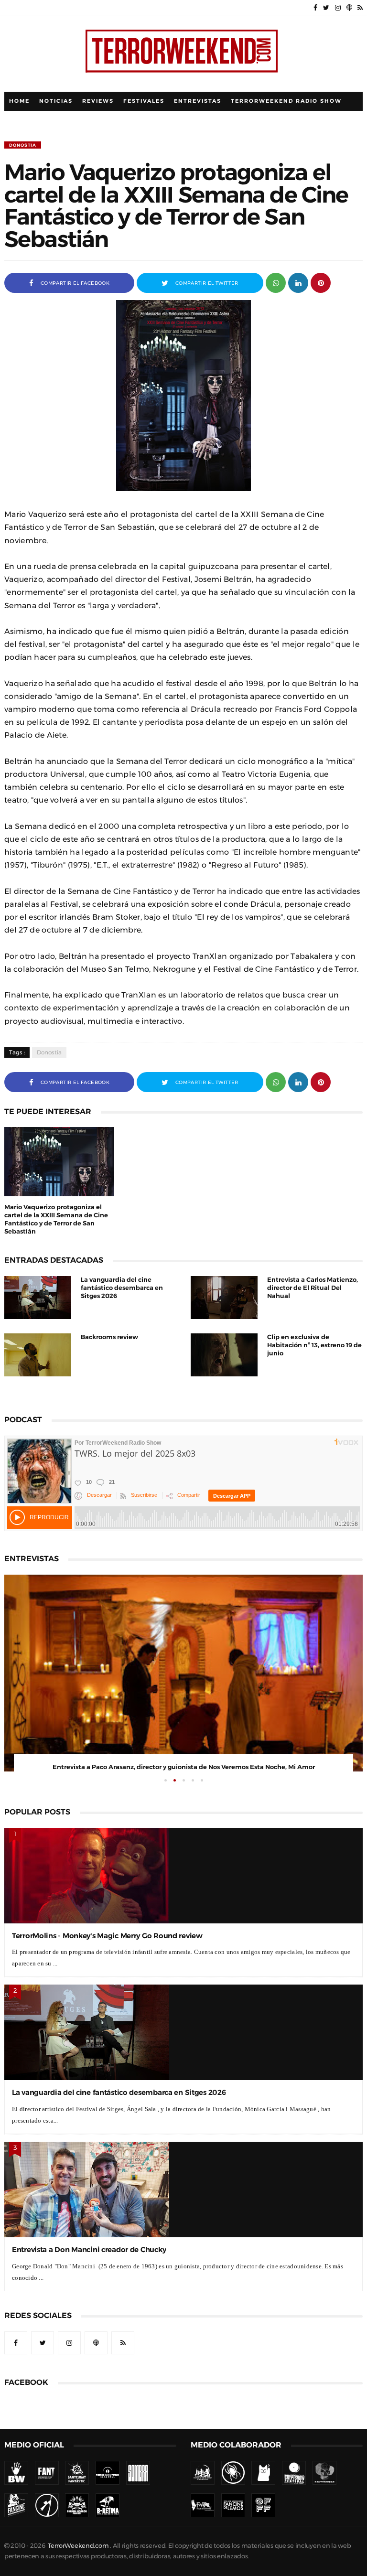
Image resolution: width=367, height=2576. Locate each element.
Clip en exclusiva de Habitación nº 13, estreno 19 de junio (314, 1345)
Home (19, 101)
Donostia (23, 145)
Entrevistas (198, 101)
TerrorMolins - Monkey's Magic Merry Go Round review (107, 1936)
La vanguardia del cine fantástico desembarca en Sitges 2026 (122, 1288)
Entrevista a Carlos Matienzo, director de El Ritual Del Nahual (313, 1288)
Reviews (98, 101)
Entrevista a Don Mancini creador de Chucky (89, 2249)
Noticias (56, 101)
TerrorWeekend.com (78, 2546)
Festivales (144, 101)
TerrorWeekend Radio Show (286, 101)
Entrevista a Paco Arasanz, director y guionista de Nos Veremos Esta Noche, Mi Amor (184, 1767)
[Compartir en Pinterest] (321, 282)
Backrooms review (109, 1337)
